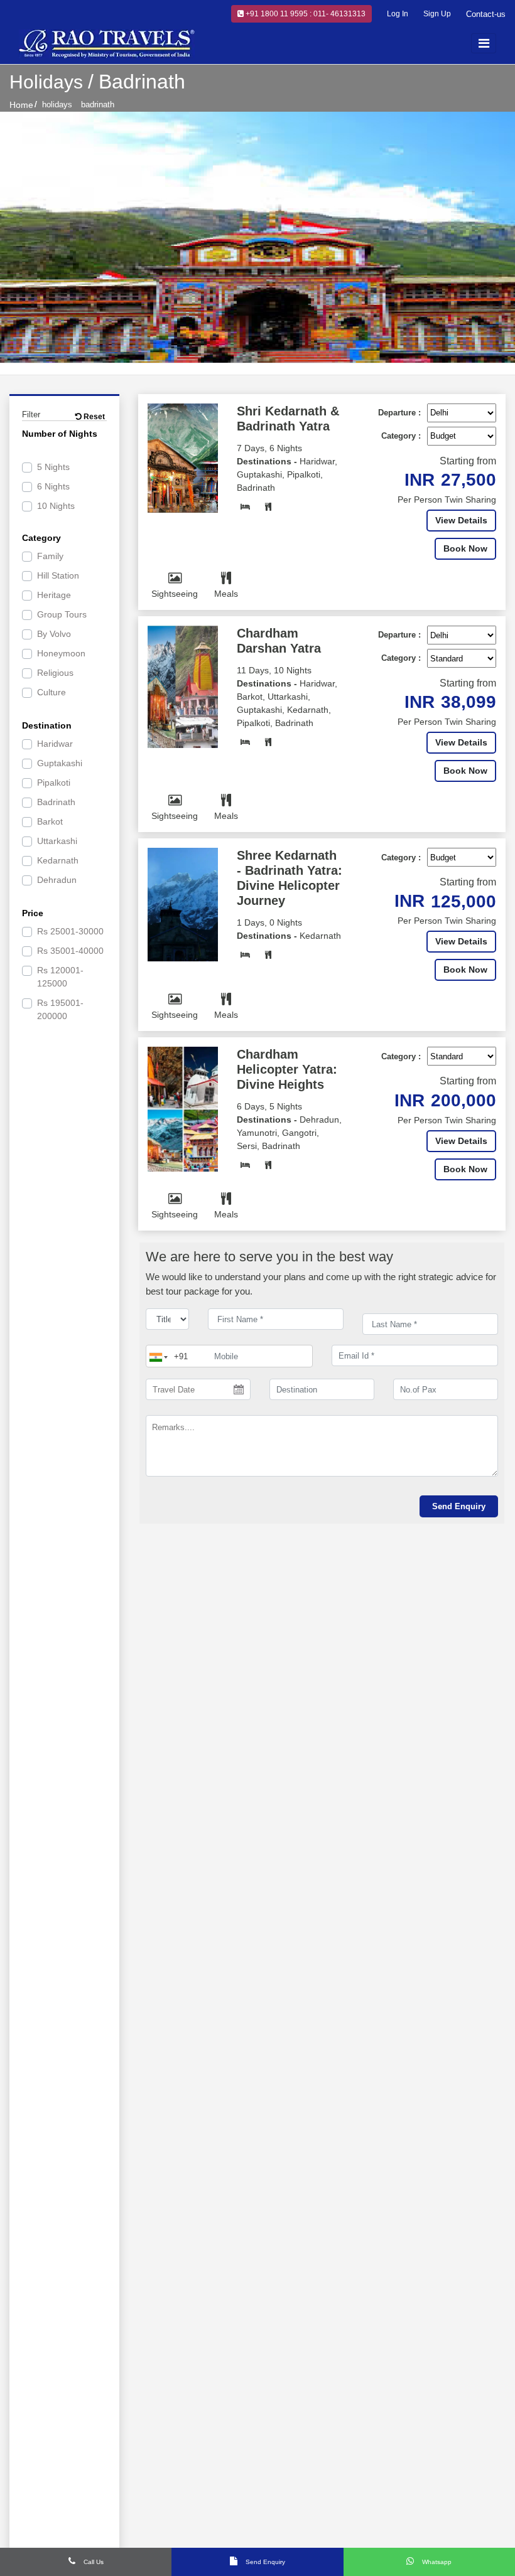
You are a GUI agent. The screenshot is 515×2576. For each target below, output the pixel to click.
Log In (398, 14)
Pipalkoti (54, 783)
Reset (93, 417)
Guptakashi (60, 763)
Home (21, 105)
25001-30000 (70, 931)
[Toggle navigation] (484, 43)
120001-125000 (60, 977)
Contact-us (486, 14)
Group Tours (62, 614)
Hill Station (58, 575)
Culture (51, 692)
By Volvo (54, 634)
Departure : (399, 413)
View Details (461, 520)
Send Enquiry (264, 2562)
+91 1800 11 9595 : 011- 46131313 (305, 14)
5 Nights (53, 467)
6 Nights (53, 486)
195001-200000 (60, 1009)
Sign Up (437, 14)
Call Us (93, 2562)
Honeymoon (61, 653)
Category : (401, 436)
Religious (55, 673)
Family (50, 556)
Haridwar (55, 744)
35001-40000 (70, 951)
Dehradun (57, 880)
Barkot (50, 821)
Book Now (465, 548)
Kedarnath (58, 860)
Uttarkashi (57, 841)
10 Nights (56, 506)
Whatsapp (436, 2562)
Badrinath (56, 802)
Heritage (54, 595)
